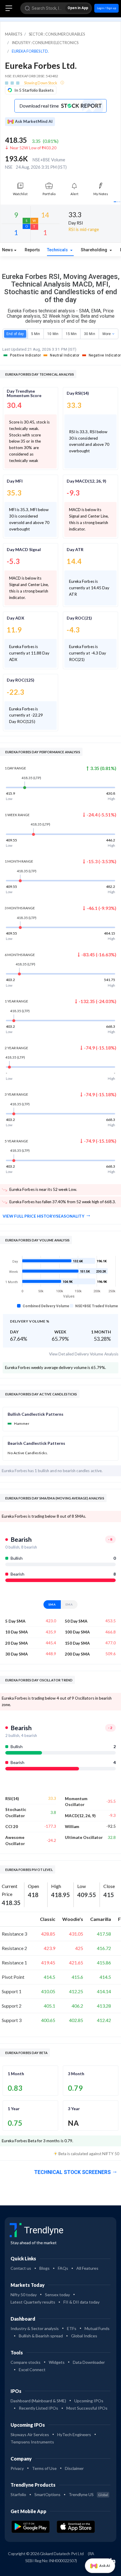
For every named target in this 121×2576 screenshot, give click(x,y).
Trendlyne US (88, 2494)
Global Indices (84, 2336)
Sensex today (57, 2295)
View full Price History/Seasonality (43, 1216)
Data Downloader (89, 2362)
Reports (32, 250)
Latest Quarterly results (33, 2302)
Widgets (57, 2362)
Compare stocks (26, 2362)
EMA (69, 1604)
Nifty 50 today (24, 2295)
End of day (15, 334)
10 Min (53, 334)
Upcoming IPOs (89, 2401)
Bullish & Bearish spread (41, 2336)
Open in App (78, 8)
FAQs (63, 2268)
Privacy (17, 2468)
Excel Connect (32, 2370)
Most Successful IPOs (87, 2408)
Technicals (58, 250)
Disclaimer (74, 2468)
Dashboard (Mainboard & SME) (38, 2401)
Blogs (44, 2268)
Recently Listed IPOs (38, 2408)
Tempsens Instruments (32, 2442)
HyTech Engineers (74, 2434)
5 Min (36, 334)
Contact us (21, 2268)
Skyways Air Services (30, 2434)
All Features (87, 2268)
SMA (52, 1604)
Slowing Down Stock (41, 83)
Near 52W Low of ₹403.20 (33, 148)
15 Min (71, 334)
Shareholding (95, 250)
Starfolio (18, 2494)
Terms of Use (44, 2468)
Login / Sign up (106, 8)
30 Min (89, 334)
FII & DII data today (81, 2302)
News (7, 250)
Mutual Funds (97, 2328)
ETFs (72, 2328)
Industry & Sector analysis (35, 2328)
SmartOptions (47, 2494)
